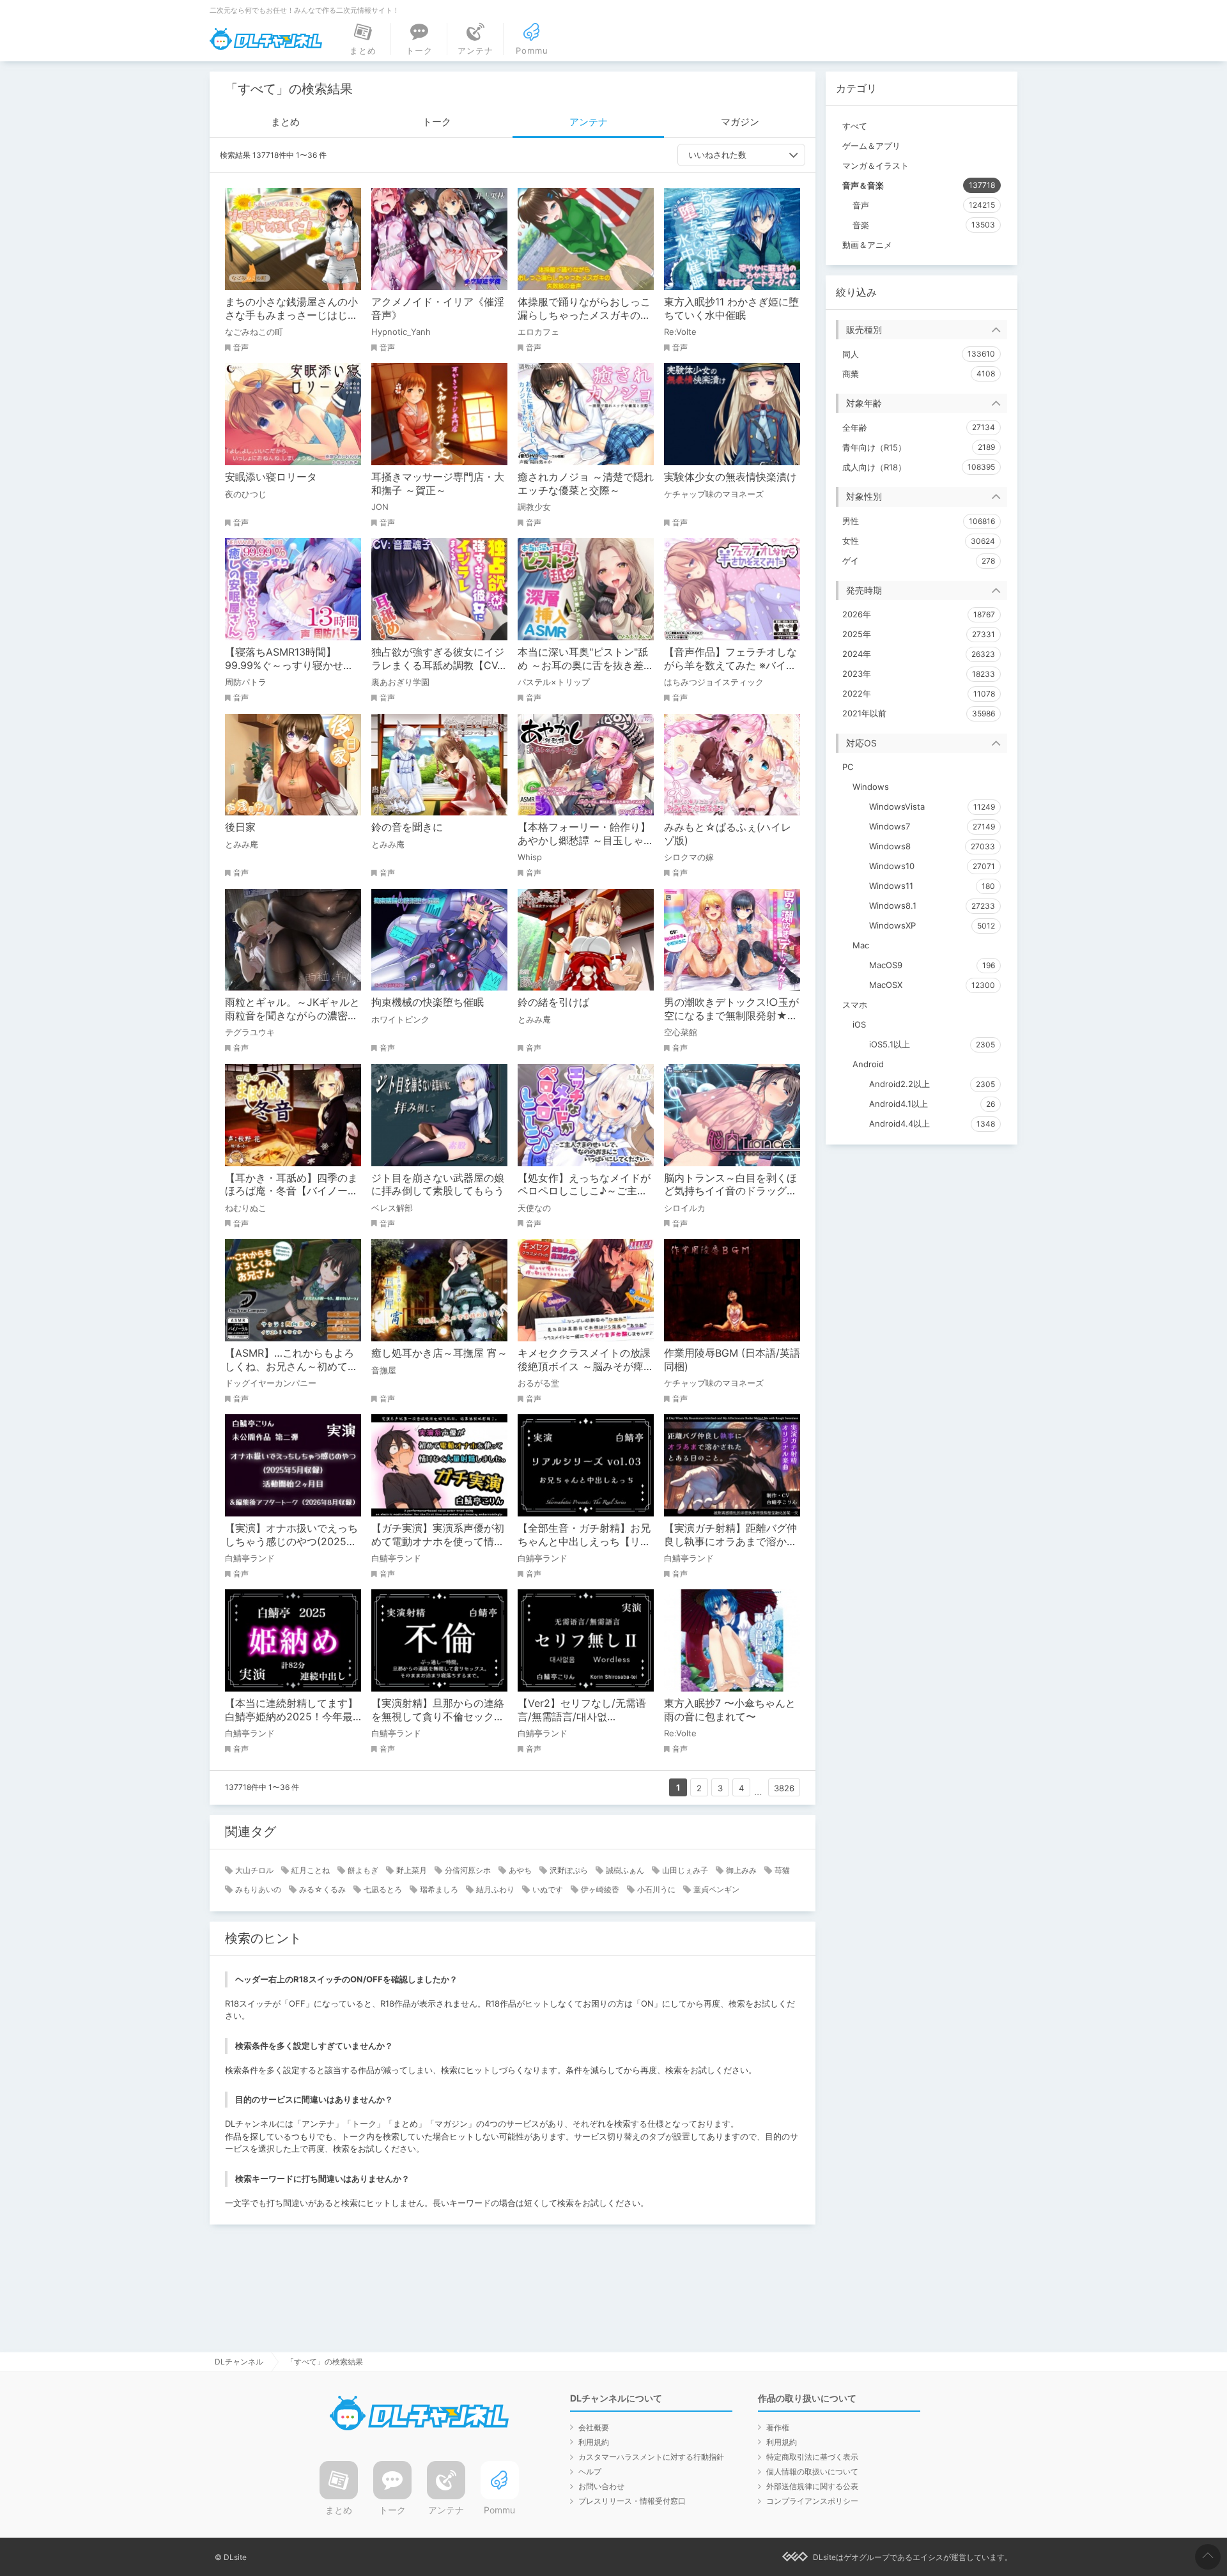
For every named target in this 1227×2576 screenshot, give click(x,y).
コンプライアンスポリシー (812, 2501)
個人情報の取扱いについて (812, 2472)
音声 (241, 347)
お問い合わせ (601, 2486)
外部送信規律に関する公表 (812, 2486)
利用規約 (594, 2442)
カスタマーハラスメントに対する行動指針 (651, 2457)
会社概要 (594, 2427)
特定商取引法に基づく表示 (812, 2457)
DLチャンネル (266, 39)
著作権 (778, 2427)
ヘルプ (590, 2472)
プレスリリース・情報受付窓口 (632, 2501)
